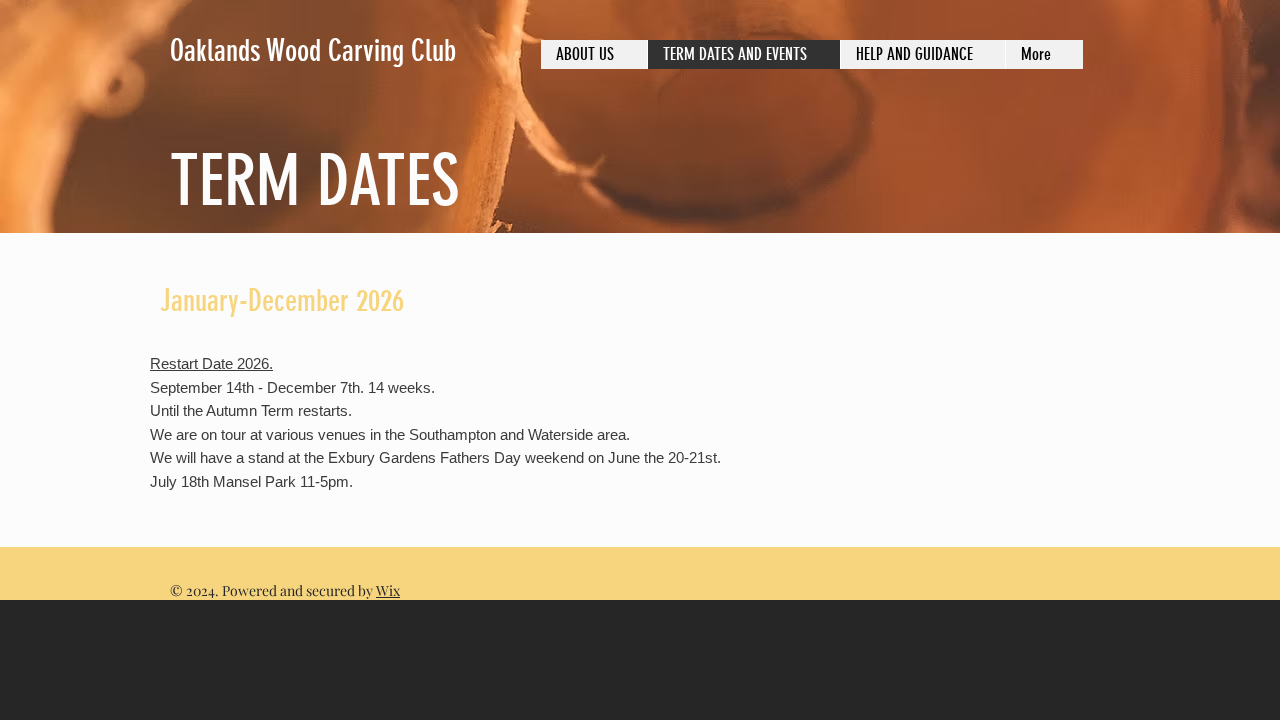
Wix (388, 590)
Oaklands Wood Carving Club (313, 51)
